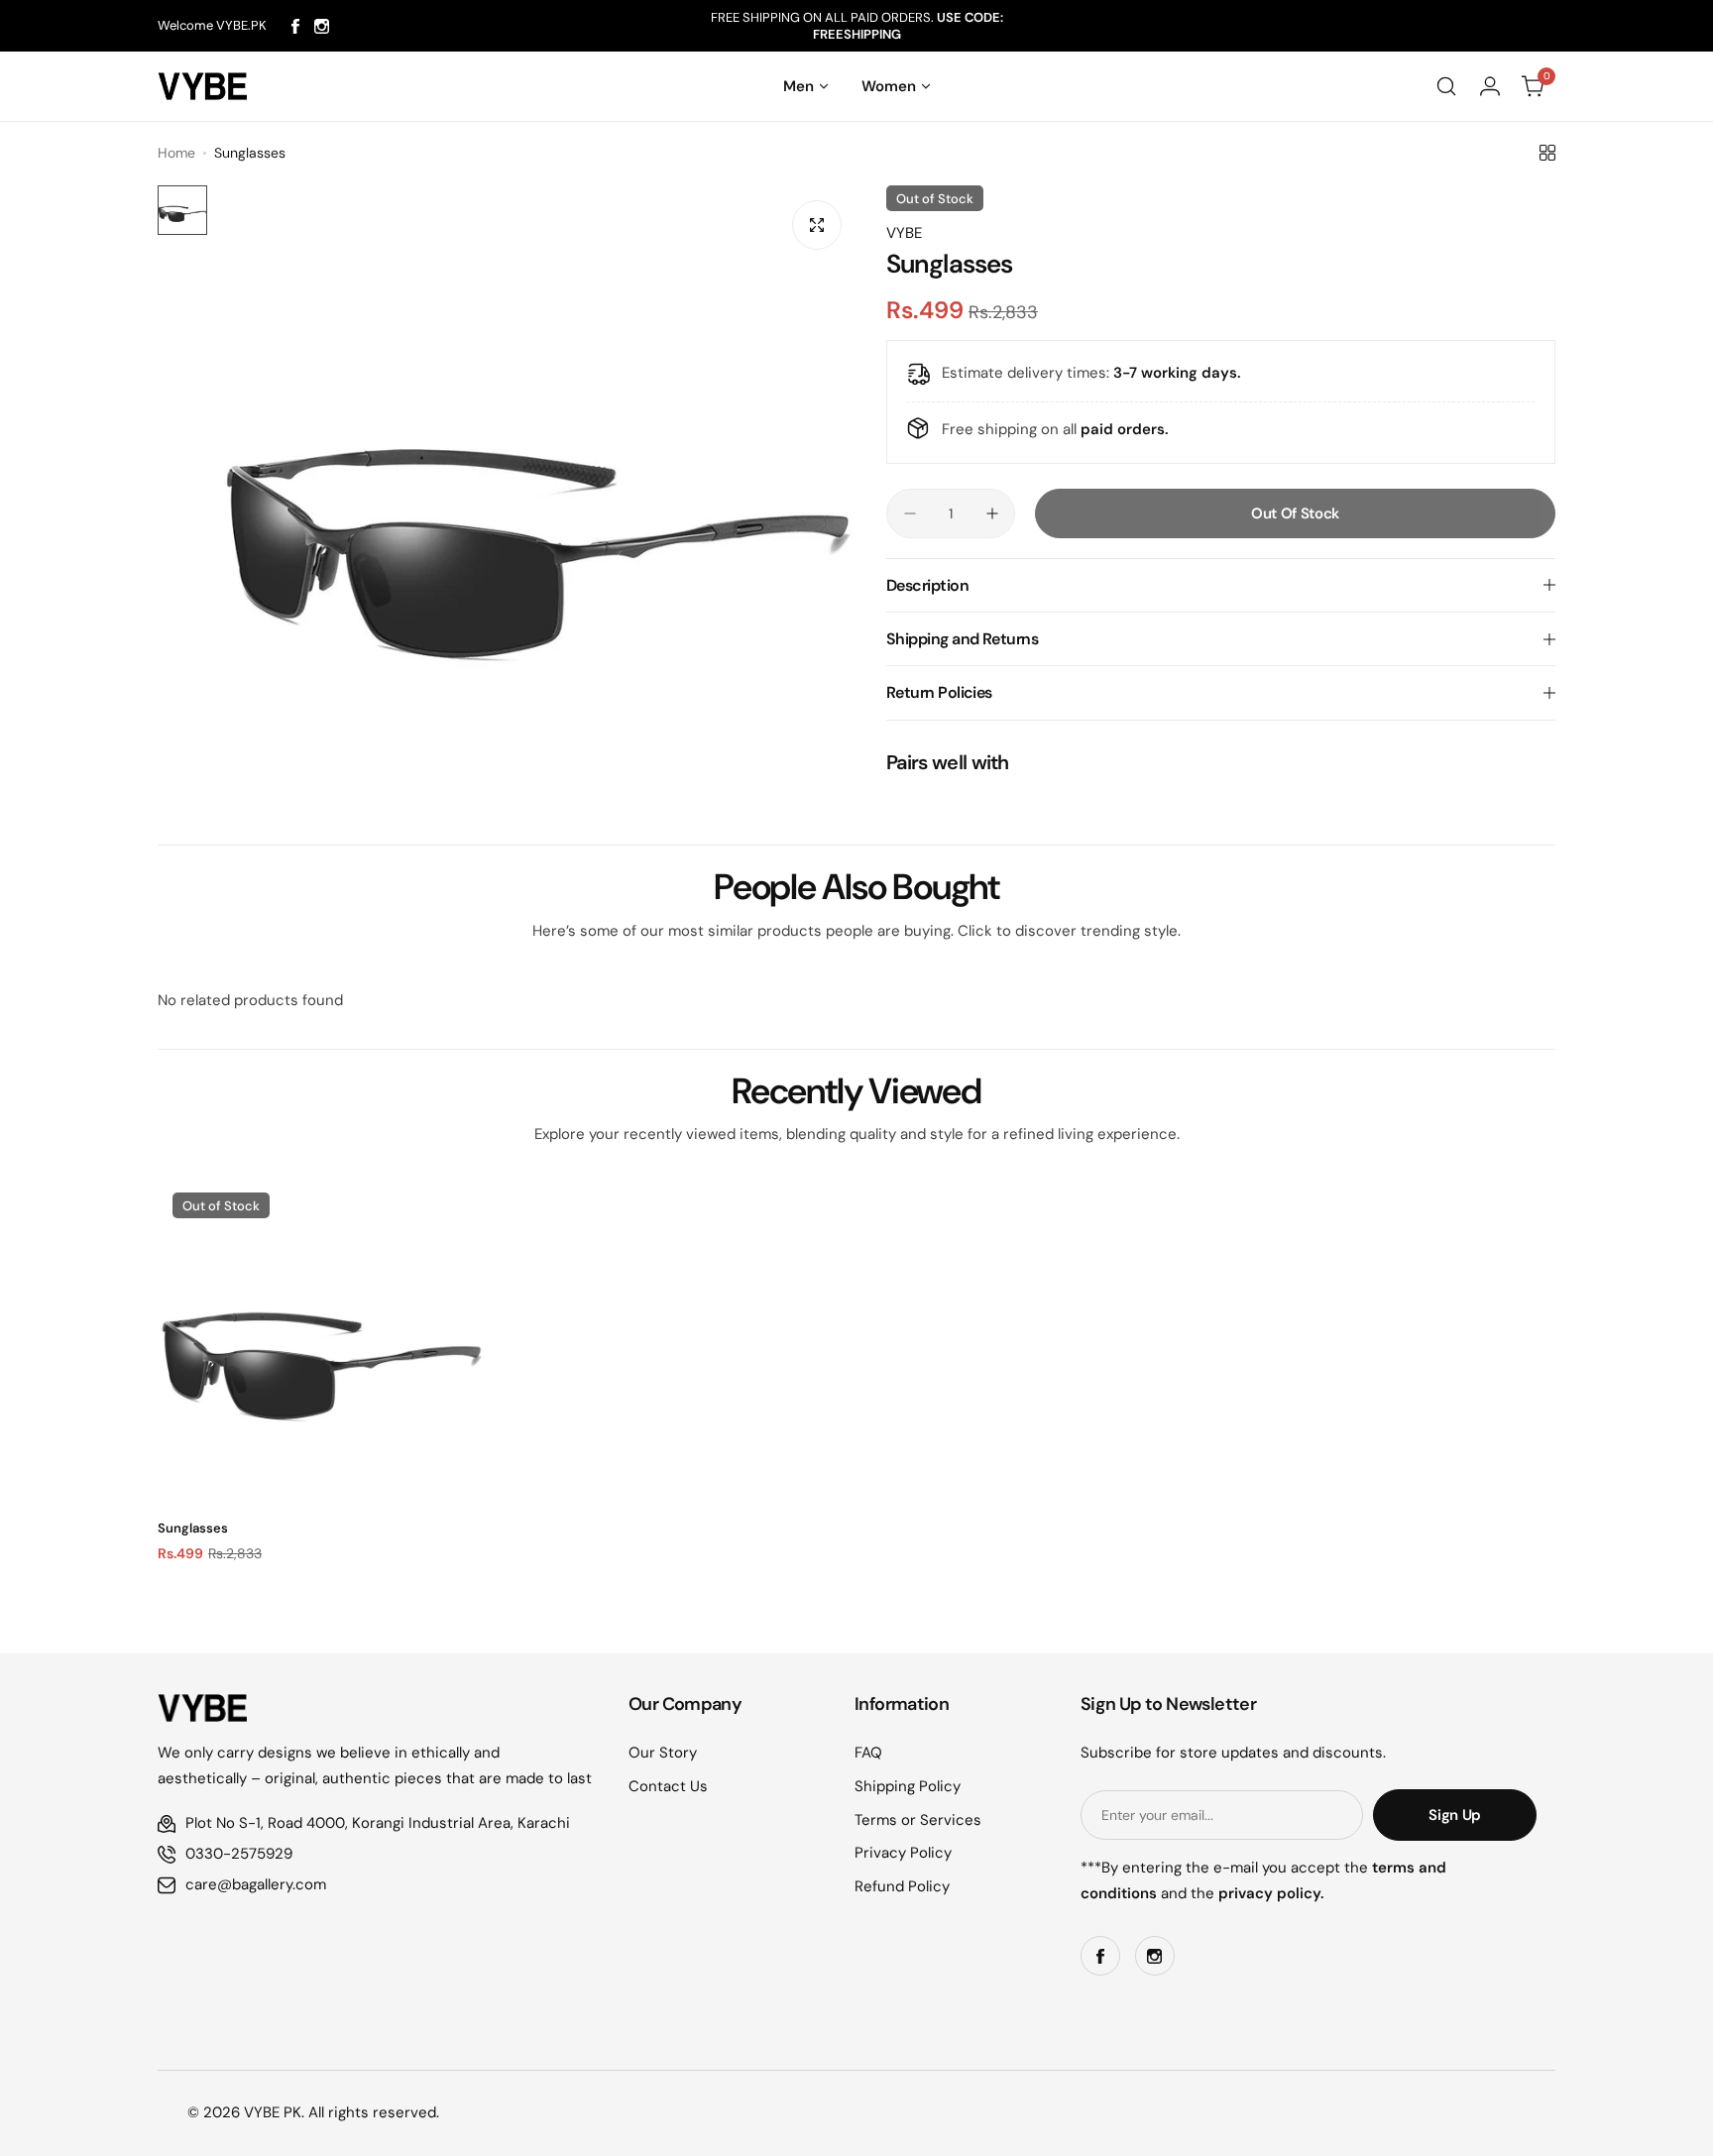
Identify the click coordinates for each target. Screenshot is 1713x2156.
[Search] (1446, 86)
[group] (537, 505)
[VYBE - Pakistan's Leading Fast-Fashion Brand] (202, 86)
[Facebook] (295, 26)
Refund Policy (902, 1886)
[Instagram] (322, 26)
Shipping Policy (908, 1786)
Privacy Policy (903, 1853)
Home (176, 153)
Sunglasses (193, 1528)
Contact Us (668, 1786)
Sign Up (1454, 1815)
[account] (1490, 86)
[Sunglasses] (321, 1341)
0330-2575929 (239, 1854)
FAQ (868, 1753)
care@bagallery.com (256, 1884)
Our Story (663, 1753)
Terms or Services (918, 1820)
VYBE (904, 233)
